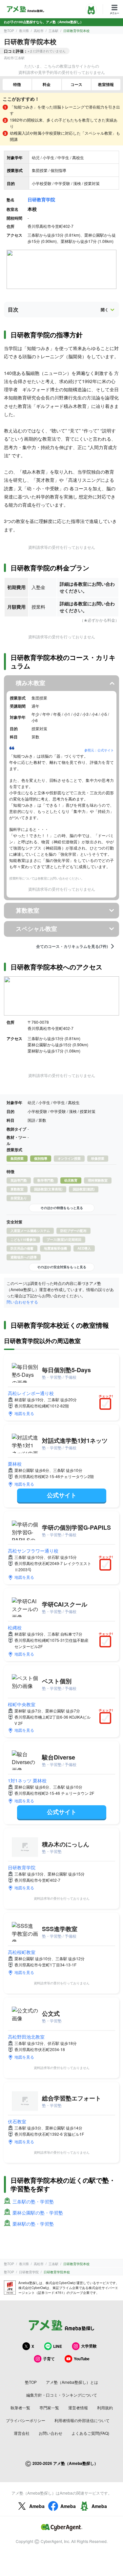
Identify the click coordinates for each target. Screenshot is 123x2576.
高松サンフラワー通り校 (33, 1551)
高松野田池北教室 (26, 2037)
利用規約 (105, 2408)
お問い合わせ (51, 2433)
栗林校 (15, 1464)
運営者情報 (78, 2408)
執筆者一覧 (20, 2408)
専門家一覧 (49, 2408)
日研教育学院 (41, 199)
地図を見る (24, 1413)
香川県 (24, 31)
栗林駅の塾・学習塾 (33, 2224)
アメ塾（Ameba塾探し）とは (72, 2382)
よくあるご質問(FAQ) (90, 2433)
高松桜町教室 (22, 1952)
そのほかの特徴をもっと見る (62, 1208)
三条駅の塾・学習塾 (33, 2201)
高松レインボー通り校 (31, 1393)
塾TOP (9, 31)
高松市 (39, 31)
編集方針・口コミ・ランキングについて (62, 2395)
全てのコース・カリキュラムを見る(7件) (72, 946)
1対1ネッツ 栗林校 (27, 1780)
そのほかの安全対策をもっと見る (62, 1267)
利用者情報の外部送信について (82, 2420)
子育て (49, 2359)
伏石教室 (17, 2121)
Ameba (37, 2506)
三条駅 (53, 31)
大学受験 (89, 2346)
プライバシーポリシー (26, 2420)
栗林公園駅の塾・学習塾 (38, 2213)
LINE (58, 2346)
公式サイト (62, 1495)
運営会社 (22, 2433)
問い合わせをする (22, 1302)
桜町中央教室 (22, 1704)
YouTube (82, 2359)
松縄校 (15, 1627)
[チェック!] (107, 1405)
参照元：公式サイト (99, 750)
